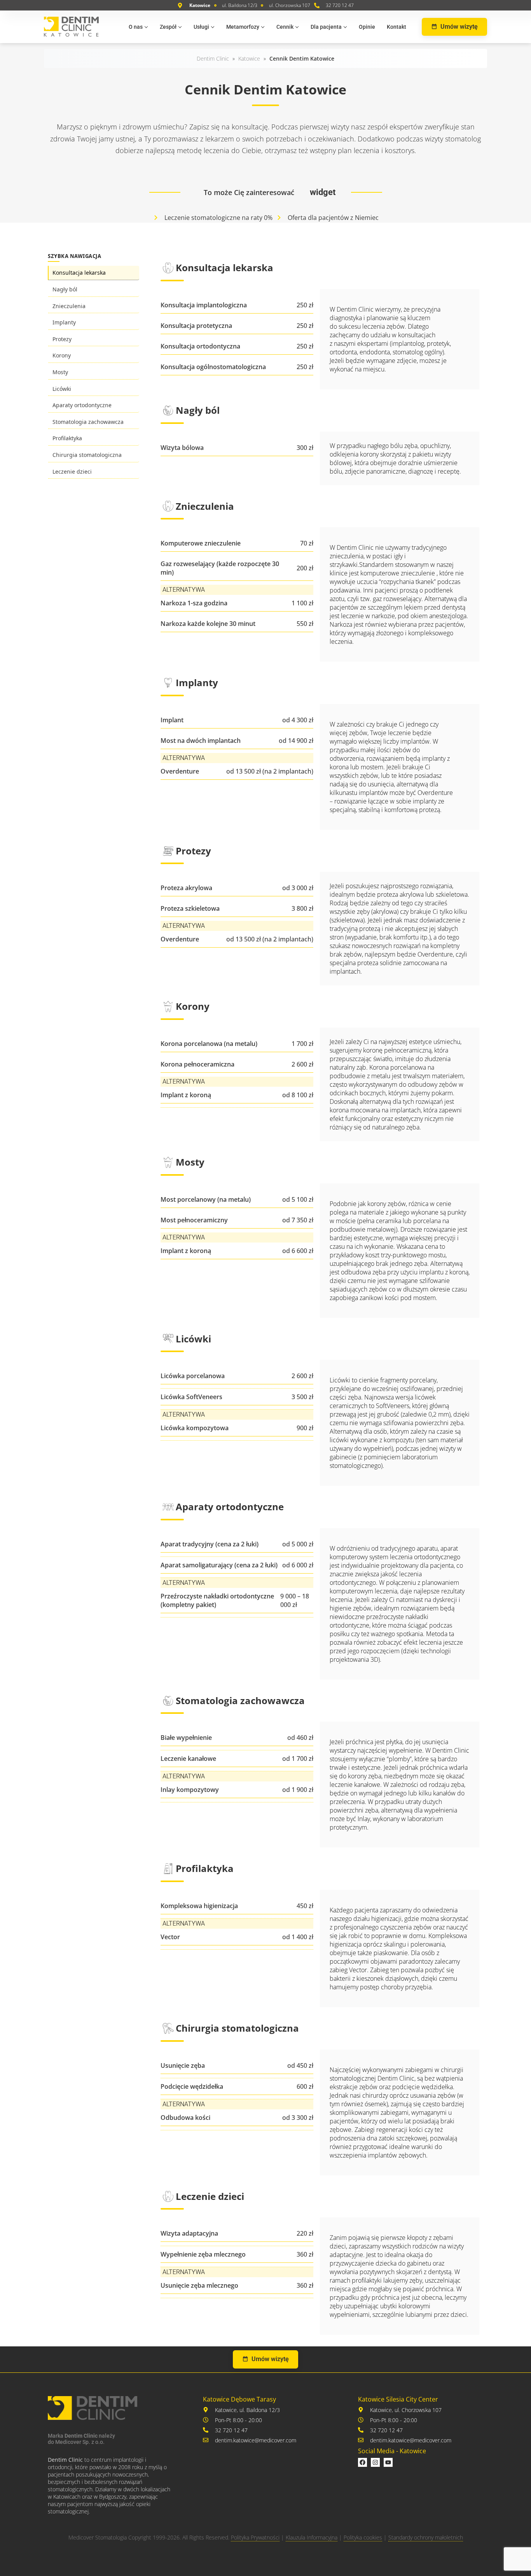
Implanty (64, 322)
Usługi (201, 27)
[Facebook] (362, 2462)
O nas (136, 27)
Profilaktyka (67, 438)
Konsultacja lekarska (79, 273)
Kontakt (397, 27)
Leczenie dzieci (72, 471)
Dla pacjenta (326, 27)
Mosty (60, 372)
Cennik (285, 27)
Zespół (168, 27)
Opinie (367, 27)
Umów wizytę (459, 27)
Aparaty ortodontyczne (82, 405)
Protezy (62, 339)
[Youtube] (388, 2462)
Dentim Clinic (213, 58)
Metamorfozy (243, 27)
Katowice (249, 58)
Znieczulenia (69, 306)
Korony (62, 355)
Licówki (62, 389)
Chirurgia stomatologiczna (87, 455)
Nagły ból (65, 289)
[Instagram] (375, 2462)
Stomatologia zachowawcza (88, 422)
